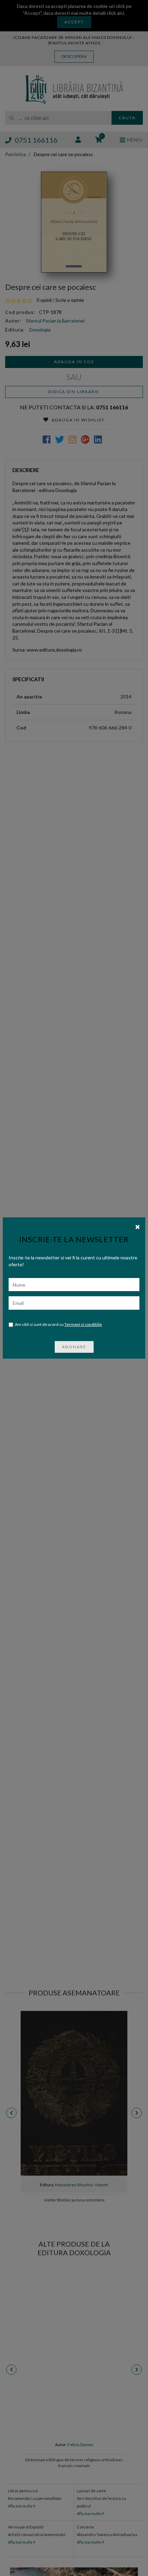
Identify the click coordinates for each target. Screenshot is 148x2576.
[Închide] (138, 1226)
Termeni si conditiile (83, 1324)
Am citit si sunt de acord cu (58, 1324)
